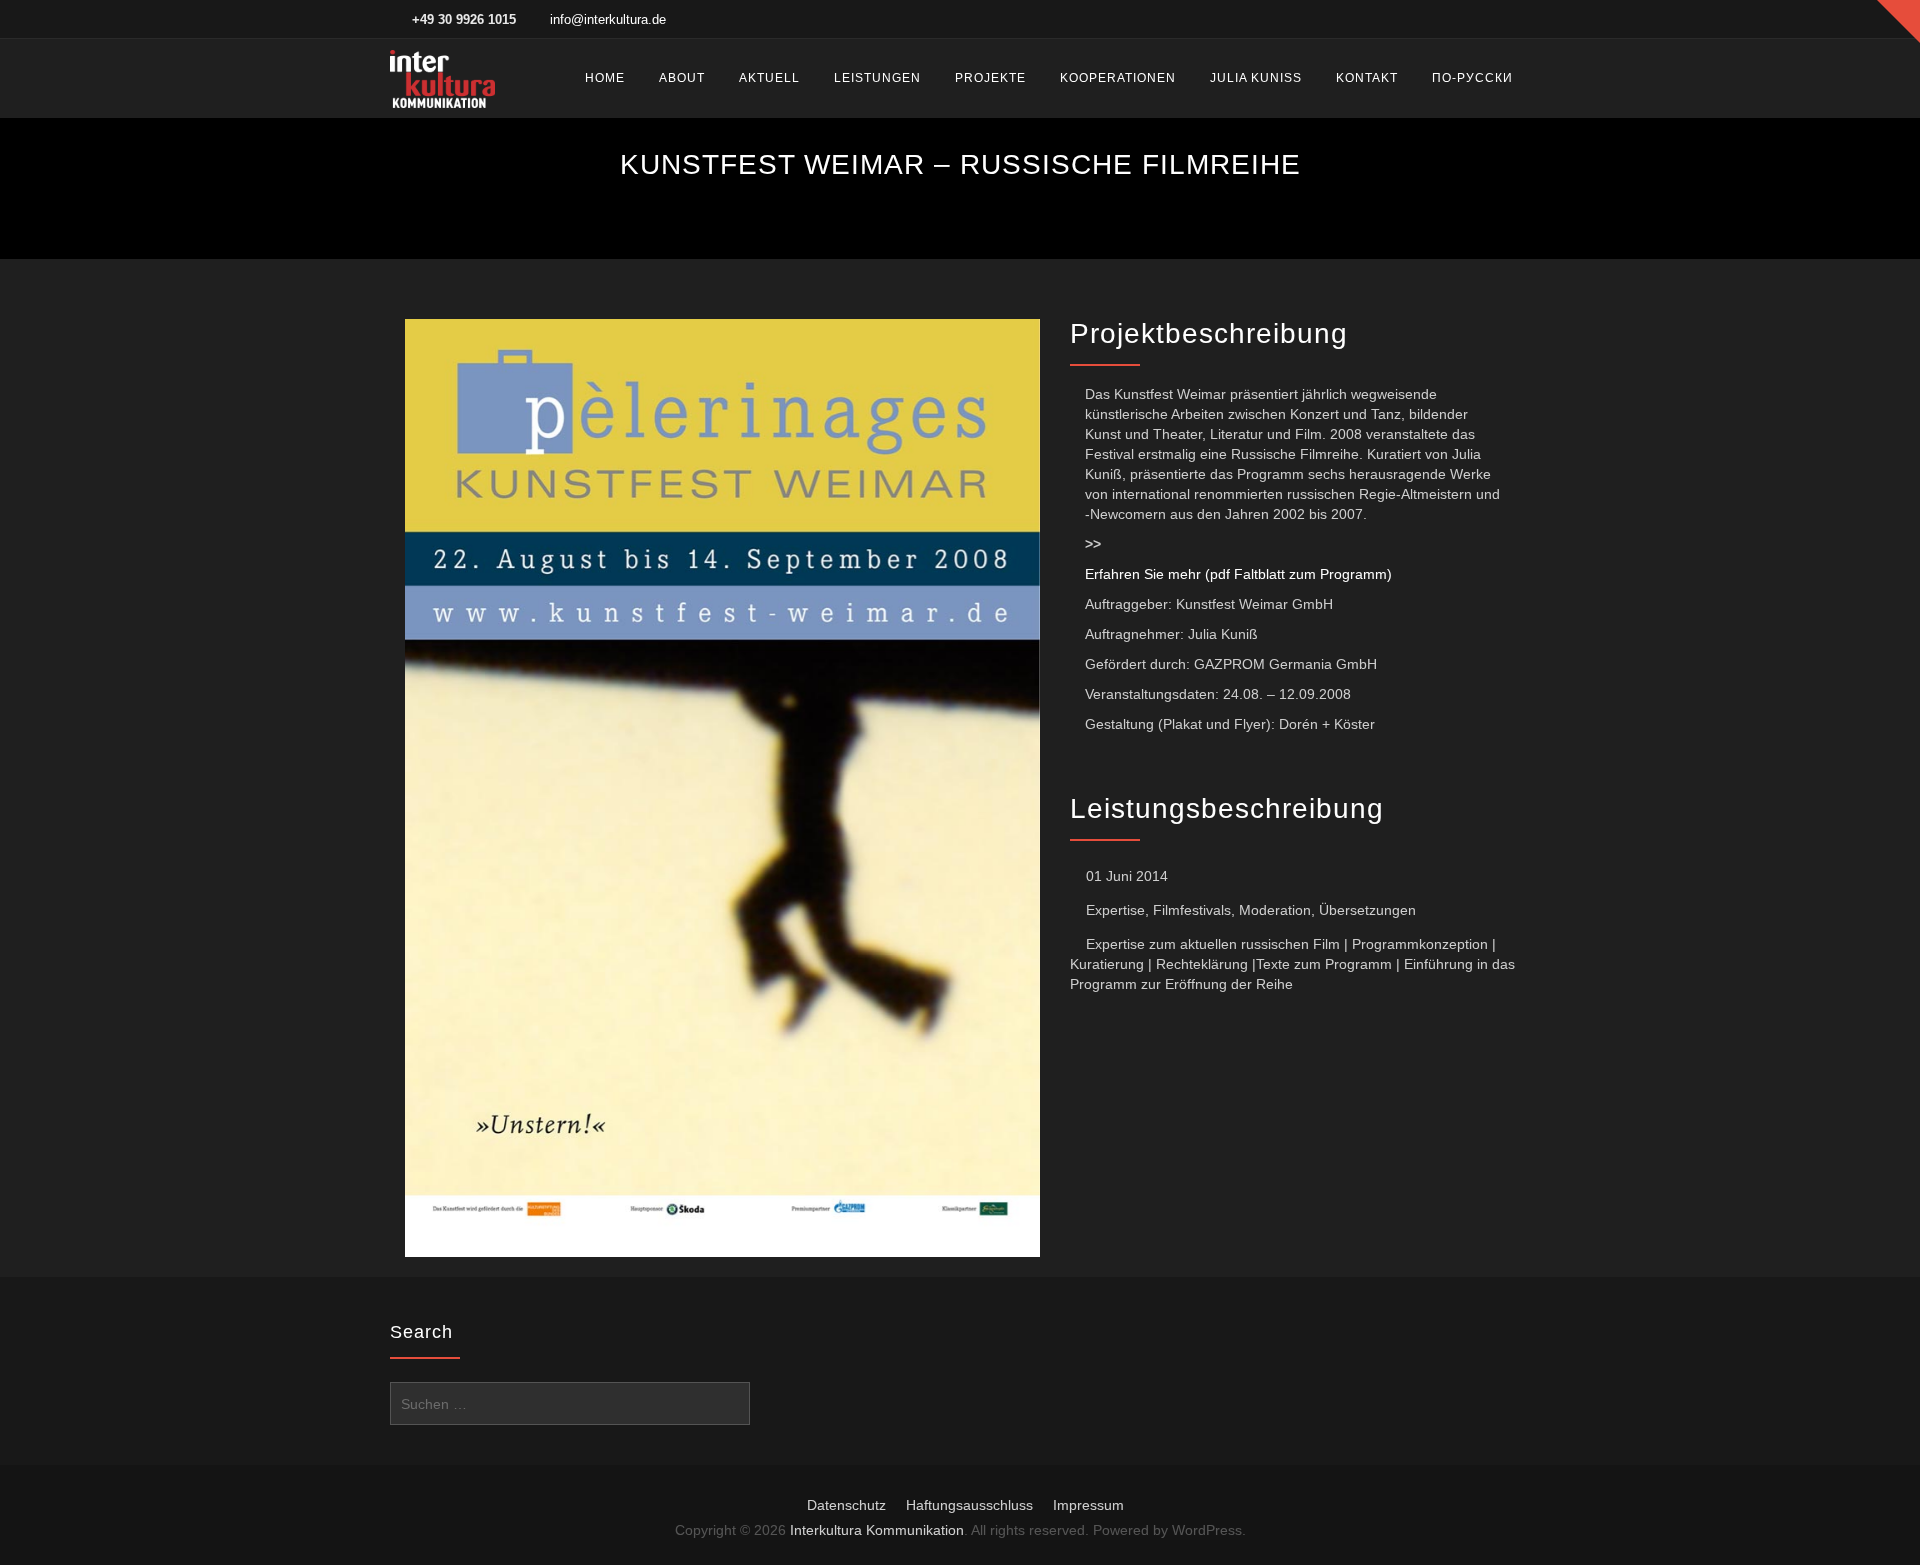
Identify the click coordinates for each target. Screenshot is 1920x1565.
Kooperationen (1118, 78)
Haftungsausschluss (969, 1505)
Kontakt (1367, 78)
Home (605, 78)
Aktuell (769, 78)
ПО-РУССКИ (1472, 78)
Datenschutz (846, 1505)
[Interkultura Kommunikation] (442, 78)
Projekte (990, 78)
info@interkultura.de (608, 19)
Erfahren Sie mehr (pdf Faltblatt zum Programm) (1238, 574)
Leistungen (877, 78)
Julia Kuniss (1256, 78)
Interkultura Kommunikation (877, 1530)
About (682, 78)
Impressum (1088, 1505)
